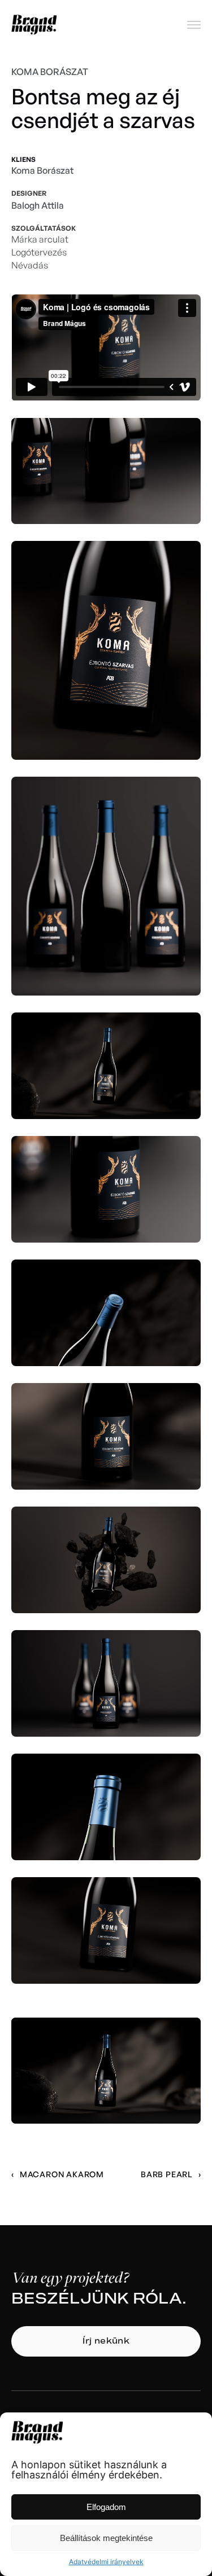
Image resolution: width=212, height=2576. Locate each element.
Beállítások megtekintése (106, 2538)
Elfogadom (106, 2507)
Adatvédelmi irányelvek (106, 2562)
